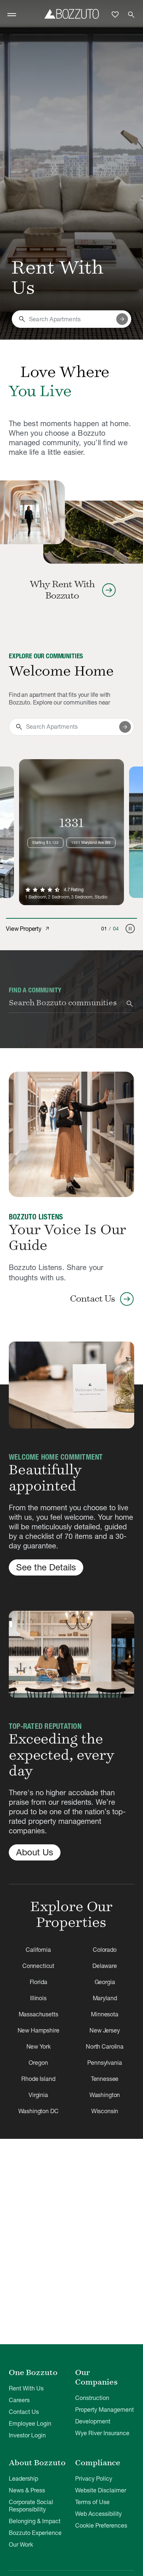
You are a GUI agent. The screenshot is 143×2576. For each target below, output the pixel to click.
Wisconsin (105, 2111)
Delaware (105, 1966)
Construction (92, 2398)
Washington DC (38, 2111)
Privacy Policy (94, 2478)
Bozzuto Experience (35, 2533)
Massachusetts (38, 2014)
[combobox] (71, 319)
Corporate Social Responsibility (31, 2506)
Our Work (21, 2544)
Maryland (105, 1998)
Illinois (38, 1998)
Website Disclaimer (101, 2490)
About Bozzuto (37, 2463)
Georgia (105, 1982)
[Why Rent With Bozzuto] (32, 512)
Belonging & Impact (35, 2521)
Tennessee (105, 2079)
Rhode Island (38, 2079)
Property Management (104, 2409)
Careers (19, 2400)
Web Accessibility (98, 2514)
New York (38, 2046)
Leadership (23, 2478)
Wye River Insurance (102, 2433)
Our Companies (96, 2377)
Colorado (105, 1950)
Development (93, 2421)
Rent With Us (26, 2388)
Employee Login (30, 2423)
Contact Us (24, 2412)
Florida (38, 1982)
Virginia (38, 2095)
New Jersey (104, 2030)
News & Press (27, 2490)
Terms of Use (92, 2502)
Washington (105, 2095)
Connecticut (38, 1966)
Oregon (38, 2063)
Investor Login (27, 2435)
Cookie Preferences (101, 2525)
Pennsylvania (104, 2063)
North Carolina (105, 2046)
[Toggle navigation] (12, 15)
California (38, 1950)
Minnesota (105, 2014)
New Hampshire (38, 2030)
